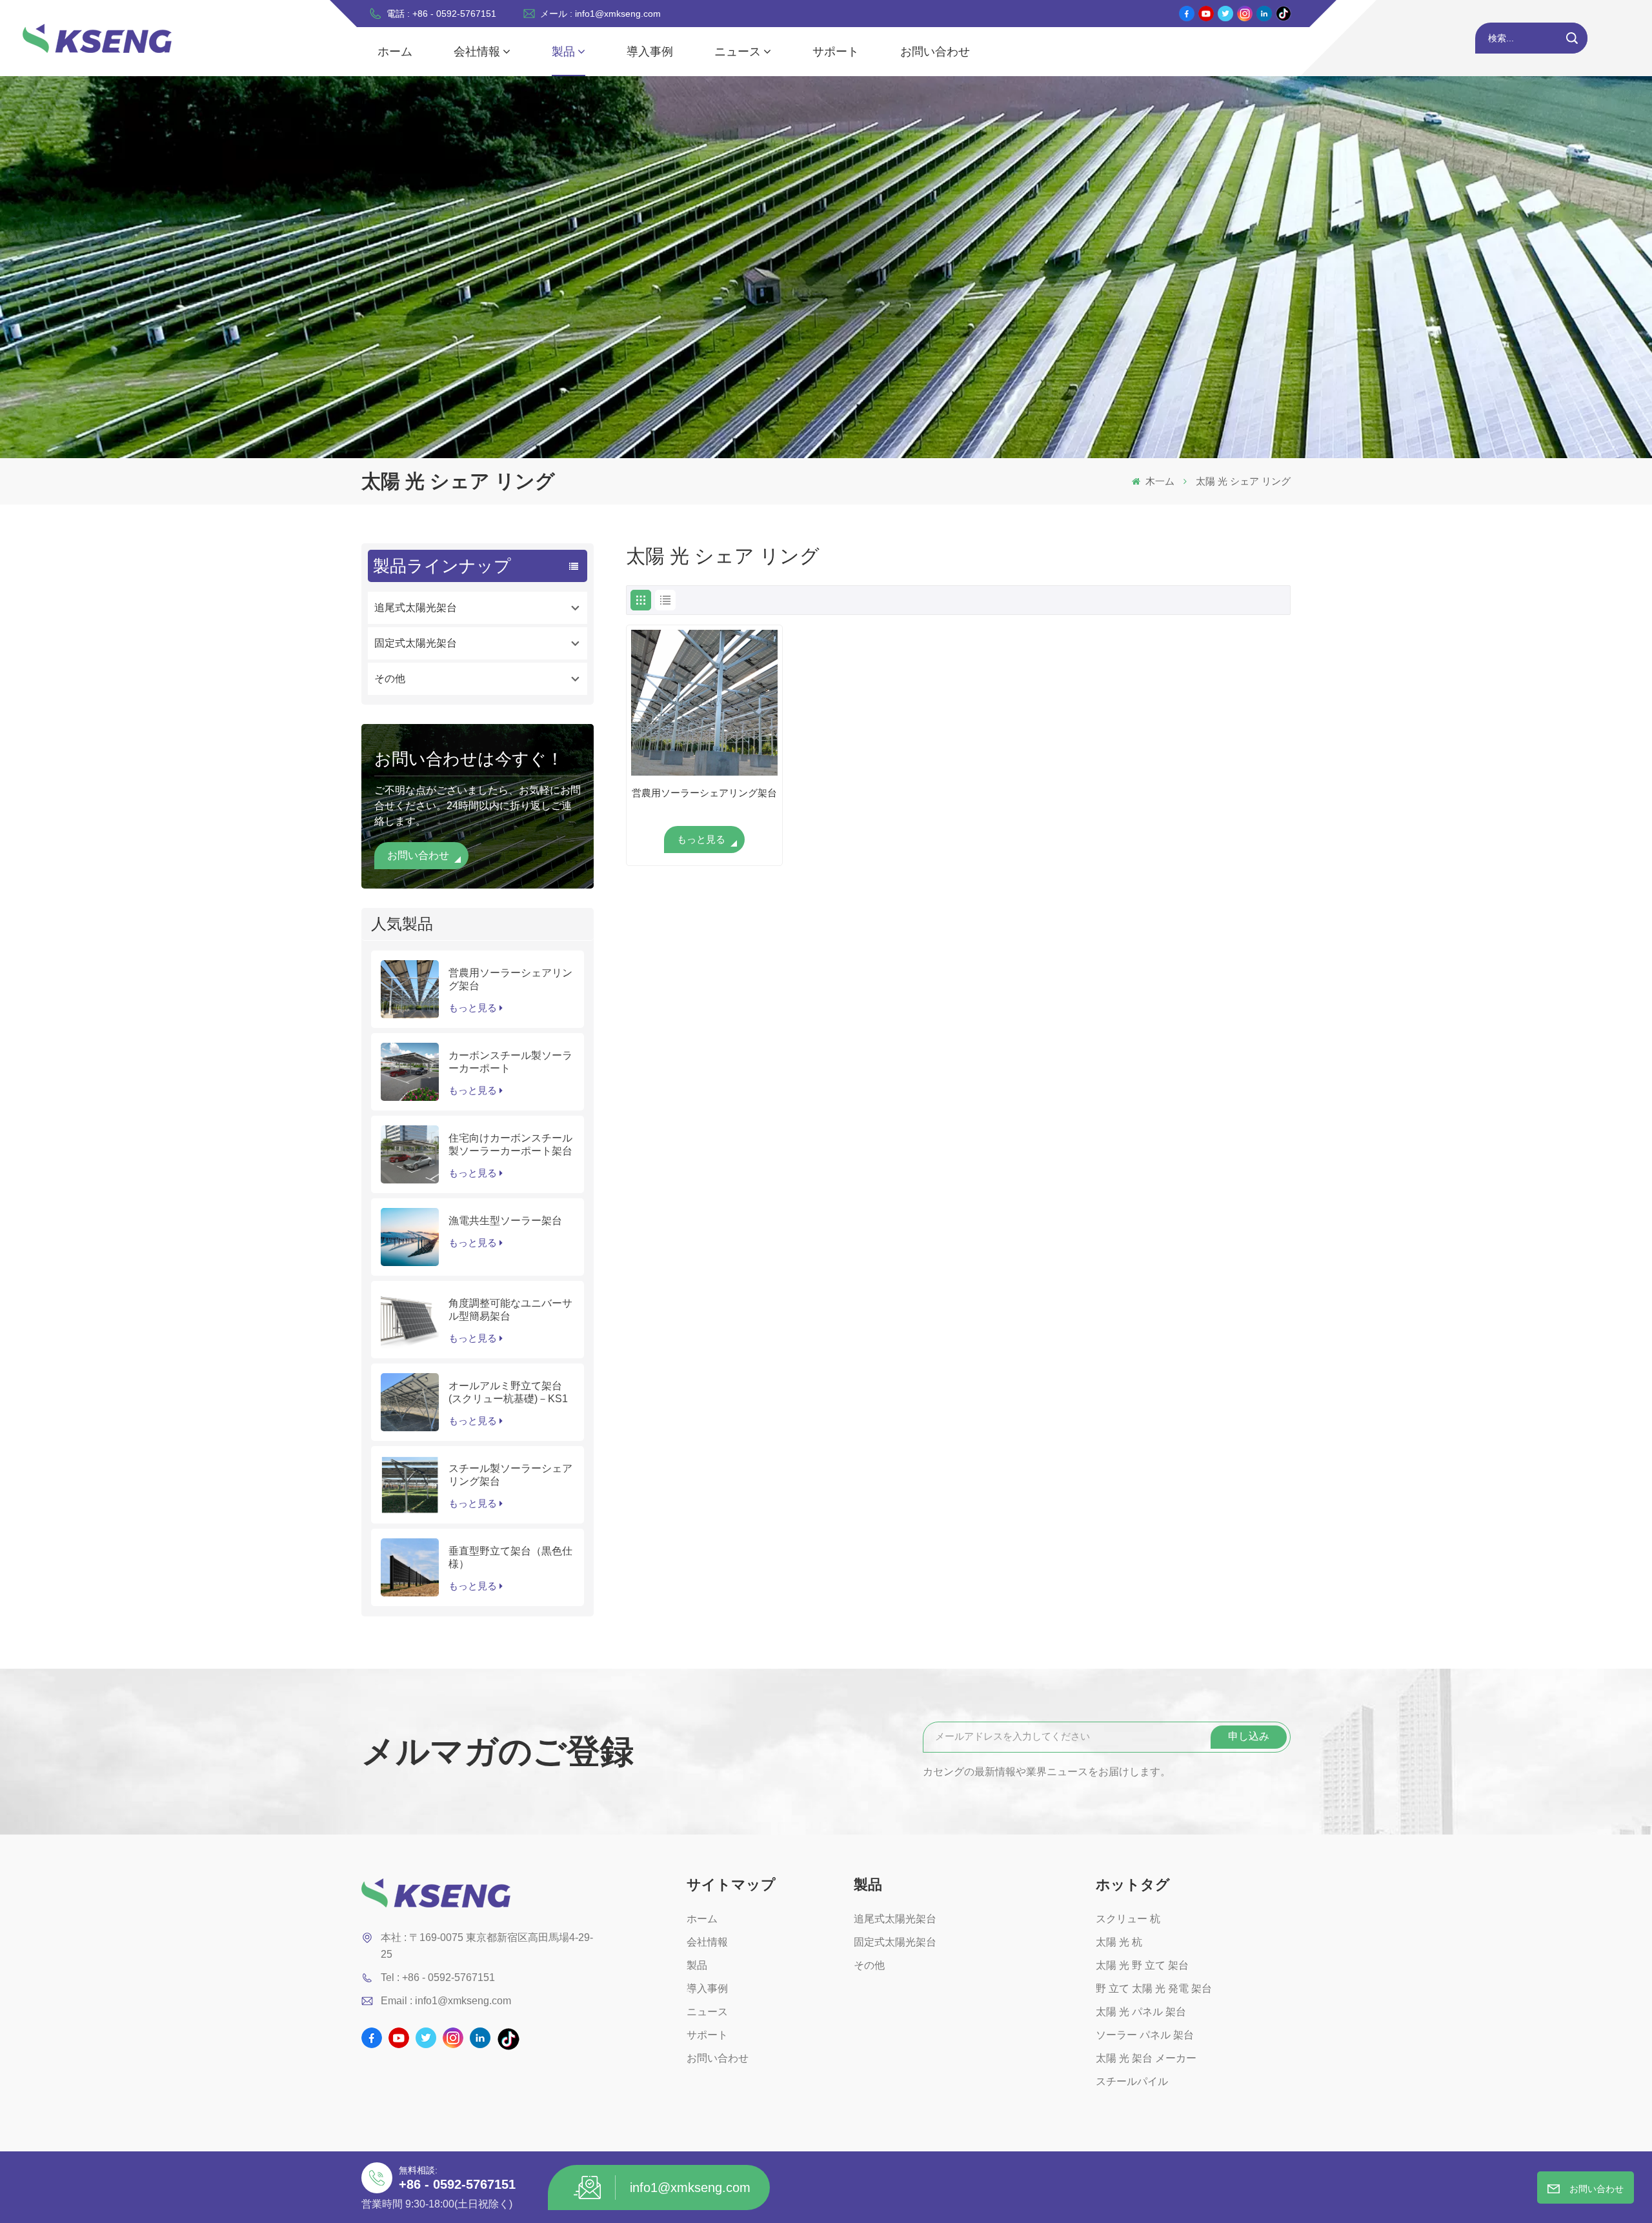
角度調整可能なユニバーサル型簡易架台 (510, 1310)
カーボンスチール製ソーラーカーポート (510, 1062)
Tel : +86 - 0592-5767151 (438, 1977)
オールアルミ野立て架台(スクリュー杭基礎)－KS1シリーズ (508, 1393)
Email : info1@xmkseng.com (446, 2001)
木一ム (1159, 481)
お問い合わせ (935, 52)
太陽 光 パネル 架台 (1141, 2012)
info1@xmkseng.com (690, 2188)
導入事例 (650, 52)
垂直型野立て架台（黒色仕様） (510, 1557)
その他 (390, 679)
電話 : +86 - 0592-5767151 (441, 14)
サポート (836, 52)
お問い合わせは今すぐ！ (469, 759)
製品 (563, 52)
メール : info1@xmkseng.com (600, 14)
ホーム (395, 52)
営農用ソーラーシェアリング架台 (510, 979)
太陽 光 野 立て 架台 (1142, 1965)
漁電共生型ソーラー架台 (505, 1221)
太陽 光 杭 (1119, 1942)
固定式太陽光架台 (416, 643)
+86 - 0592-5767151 (457, 2184)
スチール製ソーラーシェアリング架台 (510, 1475)
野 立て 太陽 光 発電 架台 (1154, 1988)
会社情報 (477, 52)
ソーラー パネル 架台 (1145, 2035)
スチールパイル (1132, 2081)
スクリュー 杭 (1128, 1919)
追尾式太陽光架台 (416, 608)
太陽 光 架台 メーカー (1146, 2058)
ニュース (738, 52)
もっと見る (473, 1008)
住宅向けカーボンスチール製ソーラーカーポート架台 (510, 1144)
